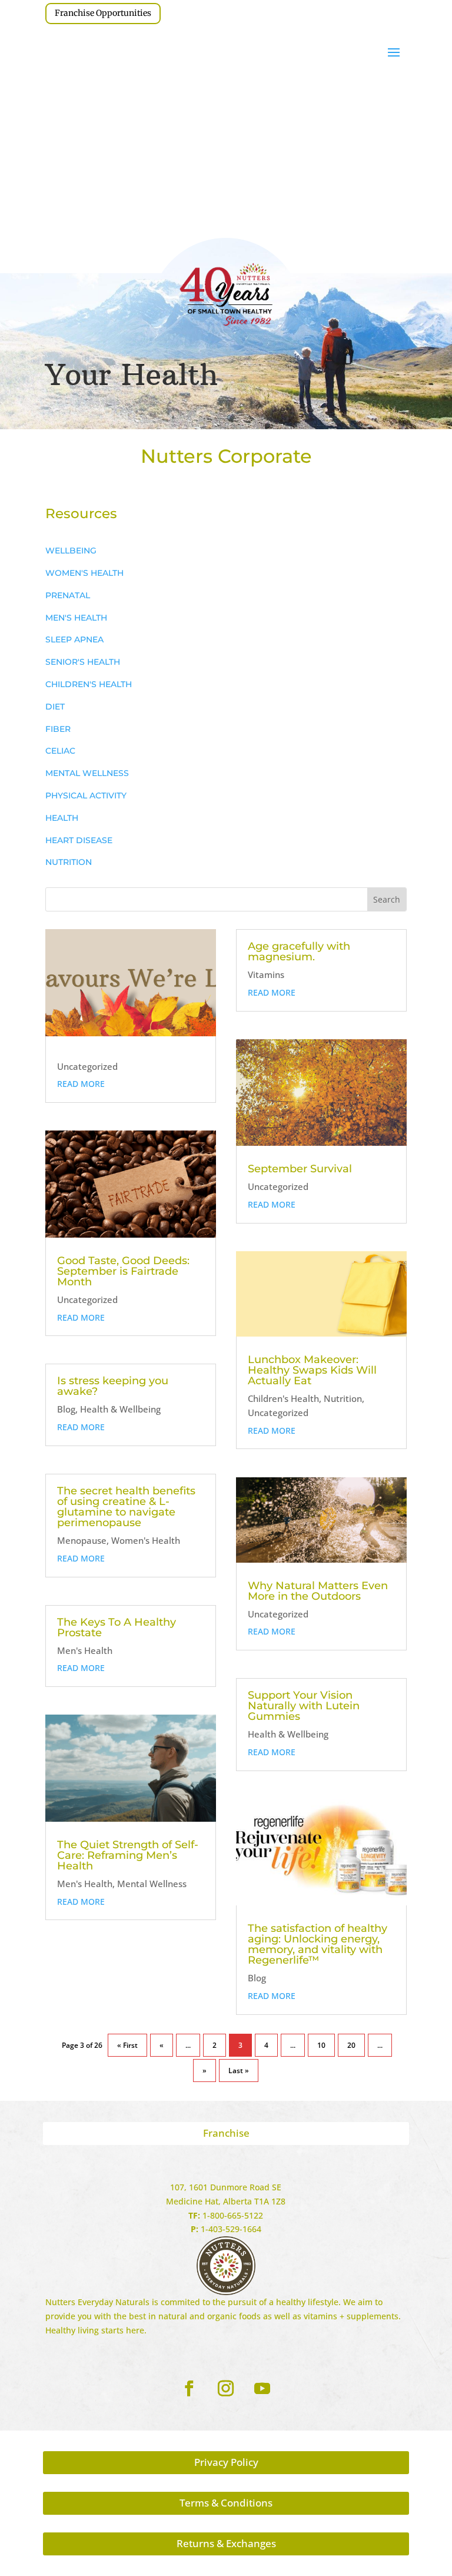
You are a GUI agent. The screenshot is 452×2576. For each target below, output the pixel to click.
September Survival (300, 1169)
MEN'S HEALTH (76, 618)
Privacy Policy (226, 2462)
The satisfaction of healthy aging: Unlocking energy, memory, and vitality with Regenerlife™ (318, 1944)
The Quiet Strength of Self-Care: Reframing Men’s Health (128, 1855)
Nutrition (343, 1398)
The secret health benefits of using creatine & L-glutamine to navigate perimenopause (126, 1507)
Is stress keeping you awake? (113, 1386)
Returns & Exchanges (226, 2543)
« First (127, 2045)
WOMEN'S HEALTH (84, 573)
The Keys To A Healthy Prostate (117, 1627)
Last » (239, 2071)
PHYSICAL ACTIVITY (86, 795)
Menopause (82, 1540)
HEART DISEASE (79, 840)
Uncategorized (87, 1066)
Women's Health (146, 1540)
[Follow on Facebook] (190, 2389)
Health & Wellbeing (120, 1409)
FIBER (58, 729)
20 (351, 2045)
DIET (55, 707)
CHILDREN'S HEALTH (89, 684)
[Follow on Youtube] (262, 2389)
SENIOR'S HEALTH (83, 662)
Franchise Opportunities (103, 13)
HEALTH (62, 818)
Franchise (226, 2133)
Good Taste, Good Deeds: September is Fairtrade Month (123, 1271)
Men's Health (85, 1650)
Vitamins (266, 974)
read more (81, 1084)
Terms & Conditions (226, 2503)
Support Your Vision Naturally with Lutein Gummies (304, 1706)
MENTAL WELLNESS (87, 773)
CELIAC (60, 751)
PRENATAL (68, 595)
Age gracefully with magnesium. (299, 952)
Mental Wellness (152, 1884)
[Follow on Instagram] (226, 2389)
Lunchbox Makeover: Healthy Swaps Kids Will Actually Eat (312, 1370)
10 (321, 2045)
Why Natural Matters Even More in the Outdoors (318, 1591)
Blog (66, 1409)
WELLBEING (71, 551)
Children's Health (283, 1398)
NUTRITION (69, 862)
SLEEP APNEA (74, 639)
